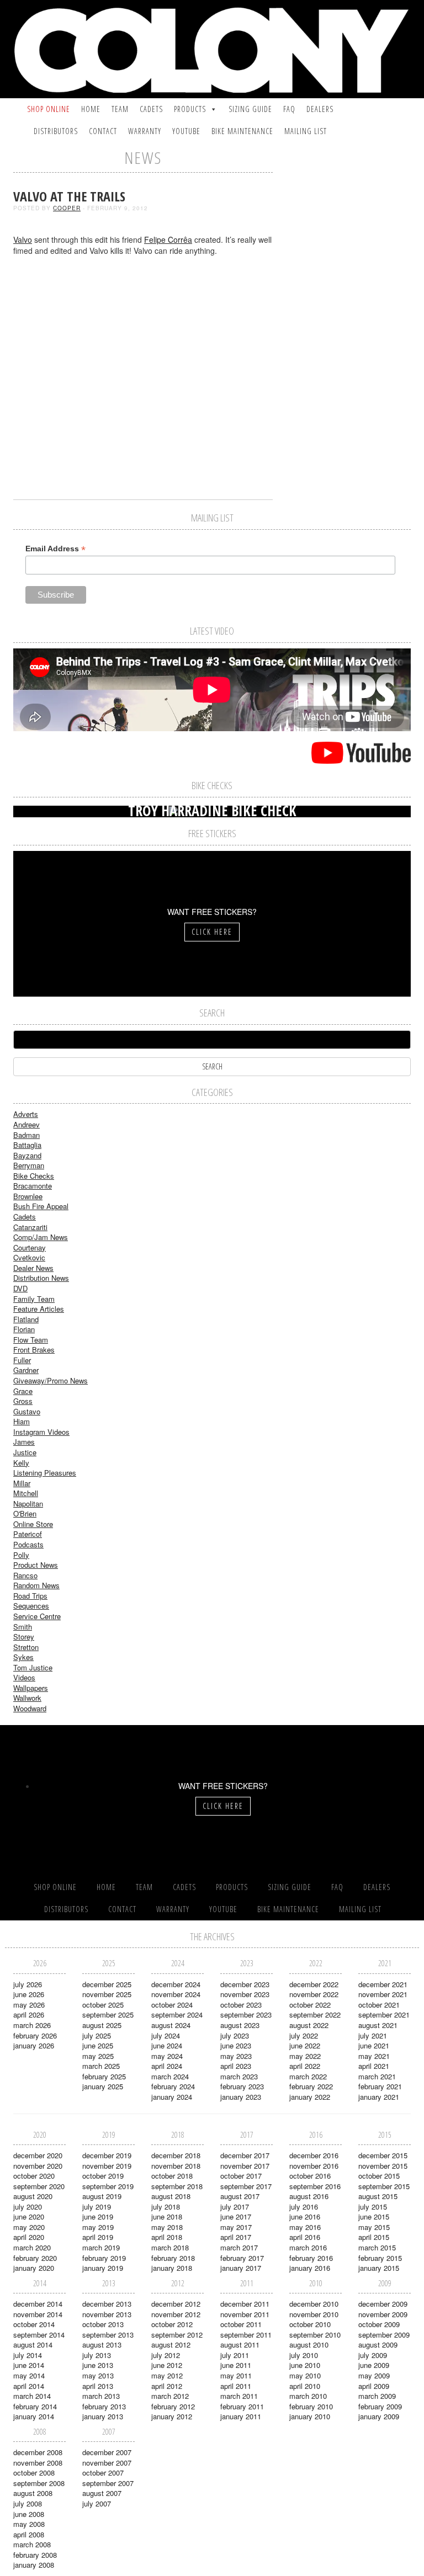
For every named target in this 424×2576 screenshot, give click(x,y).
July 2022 (304, 2035)
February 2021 (380, 2086)
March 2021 (377, 2076)
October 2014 (34, 2324)
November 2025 (107, 1994)
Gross (23, 1401)
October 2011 (241, 2324)
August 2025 (102, 2025)
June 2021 (374, 2045)
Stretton (26, 1647)
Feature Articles (39, 1309)
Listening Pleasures (45, 1473)
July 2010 (304, 2355)
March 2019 (101, 2247)
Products (190, 109)
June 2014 (29, 2365)
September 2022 (315, 2015)
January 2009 (379, 2416)
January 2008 (34, 2565)
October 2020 (34, 2176)
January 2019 (103, 2268)
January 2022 (310, 2097)
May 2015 (374, 2227)
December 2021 (383, 1984)
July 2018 (166, 2207)
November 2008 (38, 2463)
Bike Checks (34, 1176)
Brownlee (28, 1196)
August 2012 (171, 2345)
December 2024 (176, 1984)
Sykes (23, 1657)
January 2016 (310, 2268)
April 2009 (374, 2386)
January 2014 (34, 2416)
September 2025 (108, 2015)
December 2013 (107, 2304)
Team (120, 109)
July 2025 (97, 2035)
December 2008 (38, 2452)
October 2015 (379, 2176)
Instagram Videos (41, 1432)
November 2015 (383, 2166)
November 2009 (383, 2314)
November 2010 (314, 2314)
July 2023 (235, 2035)
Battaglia (27, 1145)
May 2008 (29, 2524)
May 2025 (98, 2056)
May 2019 (98, 2227)
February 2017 (242, 2258)
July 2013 (97, 2355)
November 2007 (107, 2463)
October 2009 (379, 2324)
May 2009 (374, 2375)
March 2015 (377, 2247)
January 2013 (103, 2416)
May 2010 (305, 2375)
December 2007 (107, 2452)
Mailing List (306, 131)
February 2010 (311, 2406)
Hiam (22, 1421)
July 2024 (166, 2035)
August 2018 (171, 2196)
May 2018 (167, 2227)
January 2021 (379, 2097)
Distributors (56, 131)
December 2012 (176, 2304)
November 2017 (245, 2166)
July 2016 (304, 2207)
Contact (103, 131)
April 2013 (98, 2386)
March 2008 (32, 2544)
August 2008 (33, 2493)
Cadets (151, 109)
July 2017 (235, 2207)
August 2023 (240, 2025)
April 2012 (167, 2386)
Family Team (34, 1299)
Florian (24, 1329)
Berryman (29, 1165)
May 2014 (29, 2375)
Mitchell (26, 1493)
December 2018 (176, 2155)
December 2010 (314, 2304)
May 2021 (374, 2056)
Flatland (26, 1319)
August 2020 (33, 2196)
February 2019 (104, 2258)
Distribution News (41, 1278)
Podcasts (28, 1544)
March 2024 (170, 2076)
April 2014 (29, 2386)
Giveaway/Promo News (51, 1380)
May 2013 (98, 2375)
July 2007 (97, 2503)
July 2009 (373, 2355)
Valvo (23, 239)
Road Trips (30, 1596)
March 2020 (32, 2247)
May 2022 (305, 2056)
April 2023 (236, 2066)
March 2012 (170, 2396)
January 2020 (34, 2268)
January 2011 (241, 2416)
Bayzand (27, 1155)
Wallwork (27, 1698)
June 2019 (98, 2216)
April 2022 (305, 2066)
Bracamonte (33, 1186)
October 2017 (241, 2176)
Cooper (67, 208)
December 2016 (314, 2155)
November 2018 (176, 2166)
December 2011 (245, 2304)
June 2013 (98, 2365)
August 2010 (309, 2345)
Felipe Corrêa (168, 239)
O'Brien (25, 1513)
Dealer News (33, 1268)
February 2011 (242, 2406)
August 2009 (378, 2345)
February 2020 (35, 2258)
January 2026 (34, 2045)
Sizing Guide (250, 109)
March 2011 (239, 2396)
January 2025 (103, 2086)
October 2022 (310, 2005)
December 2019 (107, 2155)
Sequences (31, 1606)
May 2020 (29, 2227)
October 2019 (103, 2176)
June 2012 (167, 2365)
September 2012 (177, 2335)
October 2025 (103, 2005)
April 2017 (236, 2237)
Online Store (33, 1524)
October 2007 (103, 2473)
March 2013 (101, 2396)
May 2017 (236, 2227)
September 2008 (39, 2483)
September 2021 (384, 2015)
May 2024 (167, 2056)
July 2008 (28, 2503)
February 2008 (35, 2555)
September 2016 (315, 2186)
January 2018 (172, 2268)
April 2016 (305, 2237)
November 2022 (314, 1994)
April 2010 (305, 2386)
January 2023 (241, 2097)
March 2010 (308, 2396)
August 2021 (378, 2025)
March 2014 (32, 2396)
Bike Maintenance (242, 131)
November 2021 (383, 1994)
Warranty (145, 131)
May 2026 (29, 2005)
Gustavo (27, 1411)
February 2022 (311, 2086)
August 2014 (33, 2345)
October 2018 (172, 2176)
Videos (24, 1677)
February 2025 (104, 2076)
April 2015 (374, 2237)
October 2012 (172, 2324)
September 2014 (39, 2335)
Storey (24, 1636)
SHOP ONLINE (49, 109)
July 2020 (28, 2207)
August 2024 (171, 2025)
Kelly (21, 1463)
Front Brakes (34, 1350)
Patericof (28, 1534)
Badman (26, 1135)
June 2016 (305, 2216)
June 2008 (29, 2514)
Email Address (55, 549)
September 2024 (177, 2015)
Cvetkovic (29, 1257)
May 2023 (236, 2056)
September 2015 (384, 2186)
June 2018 (167, 2216)
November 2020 (38, 2166)
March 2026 (32, 2025)
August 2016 (309, 2196)
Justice (25, 1452)
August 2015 (378, 2196)
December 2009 (383, 2304)
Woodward (30, 1708)
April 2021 (374, 2066)
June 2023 (236, 2045)
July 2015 (373, 2207)
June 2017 (236, 2216)
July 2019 (97, 2207)
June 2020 (29, 2216)
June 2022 (305, 2045)
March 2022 (308, 2076)
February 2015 (380, 2258)
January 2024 (172, 2097)
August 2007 (102, 2493)
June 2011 (236, 2365)
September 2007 (108, 2483)
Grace (23, 1391)
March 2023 (239, 2076)
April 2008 (29, 2534)
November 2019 (107, 2166)
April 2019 (98, 2237)
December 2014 (38, 2304)
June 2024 (167, 2045)
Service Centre (37, 1616)
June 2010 (305, 2365)
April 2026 (29, 2015)
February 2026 (35, 2035)
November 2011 (245, 2314)
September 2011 (246, 2335)
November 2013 (107, 2314)
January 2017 (241, 2268)
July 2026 (28, 1984)
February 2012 (173, 2406)
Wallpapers (31, 1688)
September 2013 (108, 2335)
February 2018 (173, 2258)
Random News (36, 1585)
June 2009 (374, 2365)
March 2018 (170, 2247)
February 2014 (35, 2406)
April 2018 (167, 2237)
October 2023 (241, 2005)
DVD (20, 1288)
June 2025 (98, 2045)
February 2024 (173, 2086)
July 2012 (166, 2355)
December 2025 (107, 1984)
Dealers (320, 109)
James (24, 1442)
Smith (23, 1627)
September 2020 (39, 2186)
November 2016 (314, 2166)
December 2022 (314, 1984)
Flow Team (31, 1340)
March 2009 (377, 2396)
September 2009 (384, 2335)
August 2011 (240, 2345)
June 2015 (374, 2216)
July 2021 (373, 2035)
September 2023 (246, 2015)
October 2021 (379, 2005)
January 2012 (172, 2416)
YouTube (186, 131)
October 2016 (310, 2176)
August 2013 (102, 2345)
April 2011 (236, 2386)
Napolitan (28, 1503)
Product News (36, 1565)
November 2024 (176, 1994)
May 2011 (236, 2375)
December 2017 (245, 2155)
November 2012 (176, 2314)
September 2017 (246, 2186)
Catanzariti (30, 1227)
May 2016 (305, 2227)
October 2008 (34, 2473)
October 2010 (310, 2324)
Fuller (22, 1360)
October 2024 (172, 2005)
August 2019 (102, 2196)
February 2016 (311, 2258)
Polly (21, 1555)
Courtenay (30, 1247)
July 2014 (28, 2355)
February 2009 (380, 2406)
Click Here (212, 932)
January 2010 (310, 2416)
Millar (22, 1483)
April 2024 (167, 2066)
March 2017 (239, 2247)
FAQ (289, 109)
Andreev (26, 1124)
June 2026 (29, 1994)
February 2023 (242, 2086)
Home (91, 109)
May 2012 (167, 2375)
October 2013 (103, 2324)
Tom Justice (33, 1667)
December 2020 (38, 2155)
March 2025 (101, 2066)
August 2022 (309, 2025)
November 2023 (245, 1994)
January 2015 (379, 2268)
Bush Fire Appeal (41, 1206)
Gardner (26, 1370)
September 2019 (108, 2186)
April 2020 (29, 2237)
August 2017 (240, 2196)
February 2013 (104, 2406)
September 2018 (177, 2186)
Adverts (26, 1114)
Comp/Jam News (41, 1237)
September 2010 (315, 2335)
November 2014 (38, 2314)
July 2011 (235, 2355)
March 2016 (308, 2247)
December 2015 (383, 2155)
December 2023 (245, 1984)
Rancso (25, 1575)
